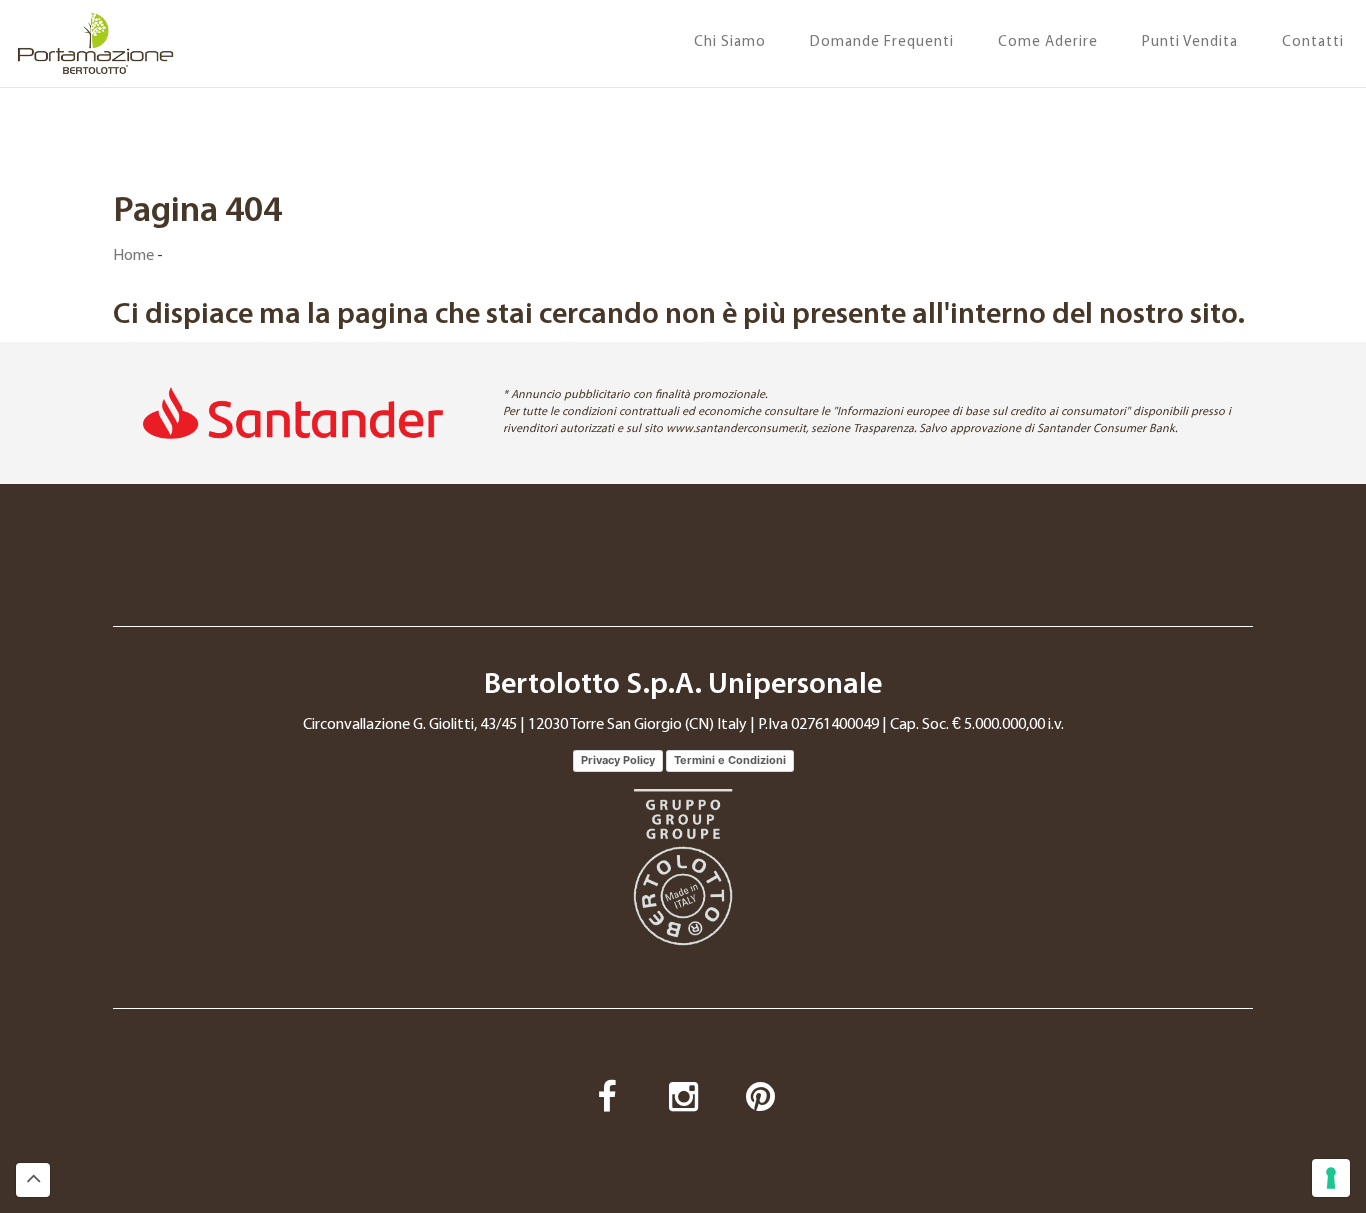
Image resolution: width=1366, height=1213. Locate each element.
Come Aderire (1048, 42)
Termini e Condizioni (730, 760)
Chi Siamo (730, 42)
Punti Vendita (1190, 42)
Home (133, 256)
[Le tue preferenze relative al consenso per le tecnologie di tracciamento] (1331, 1178)
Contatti (1313, 42)
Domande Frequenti (882, 42)
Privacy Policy (618, 760)
